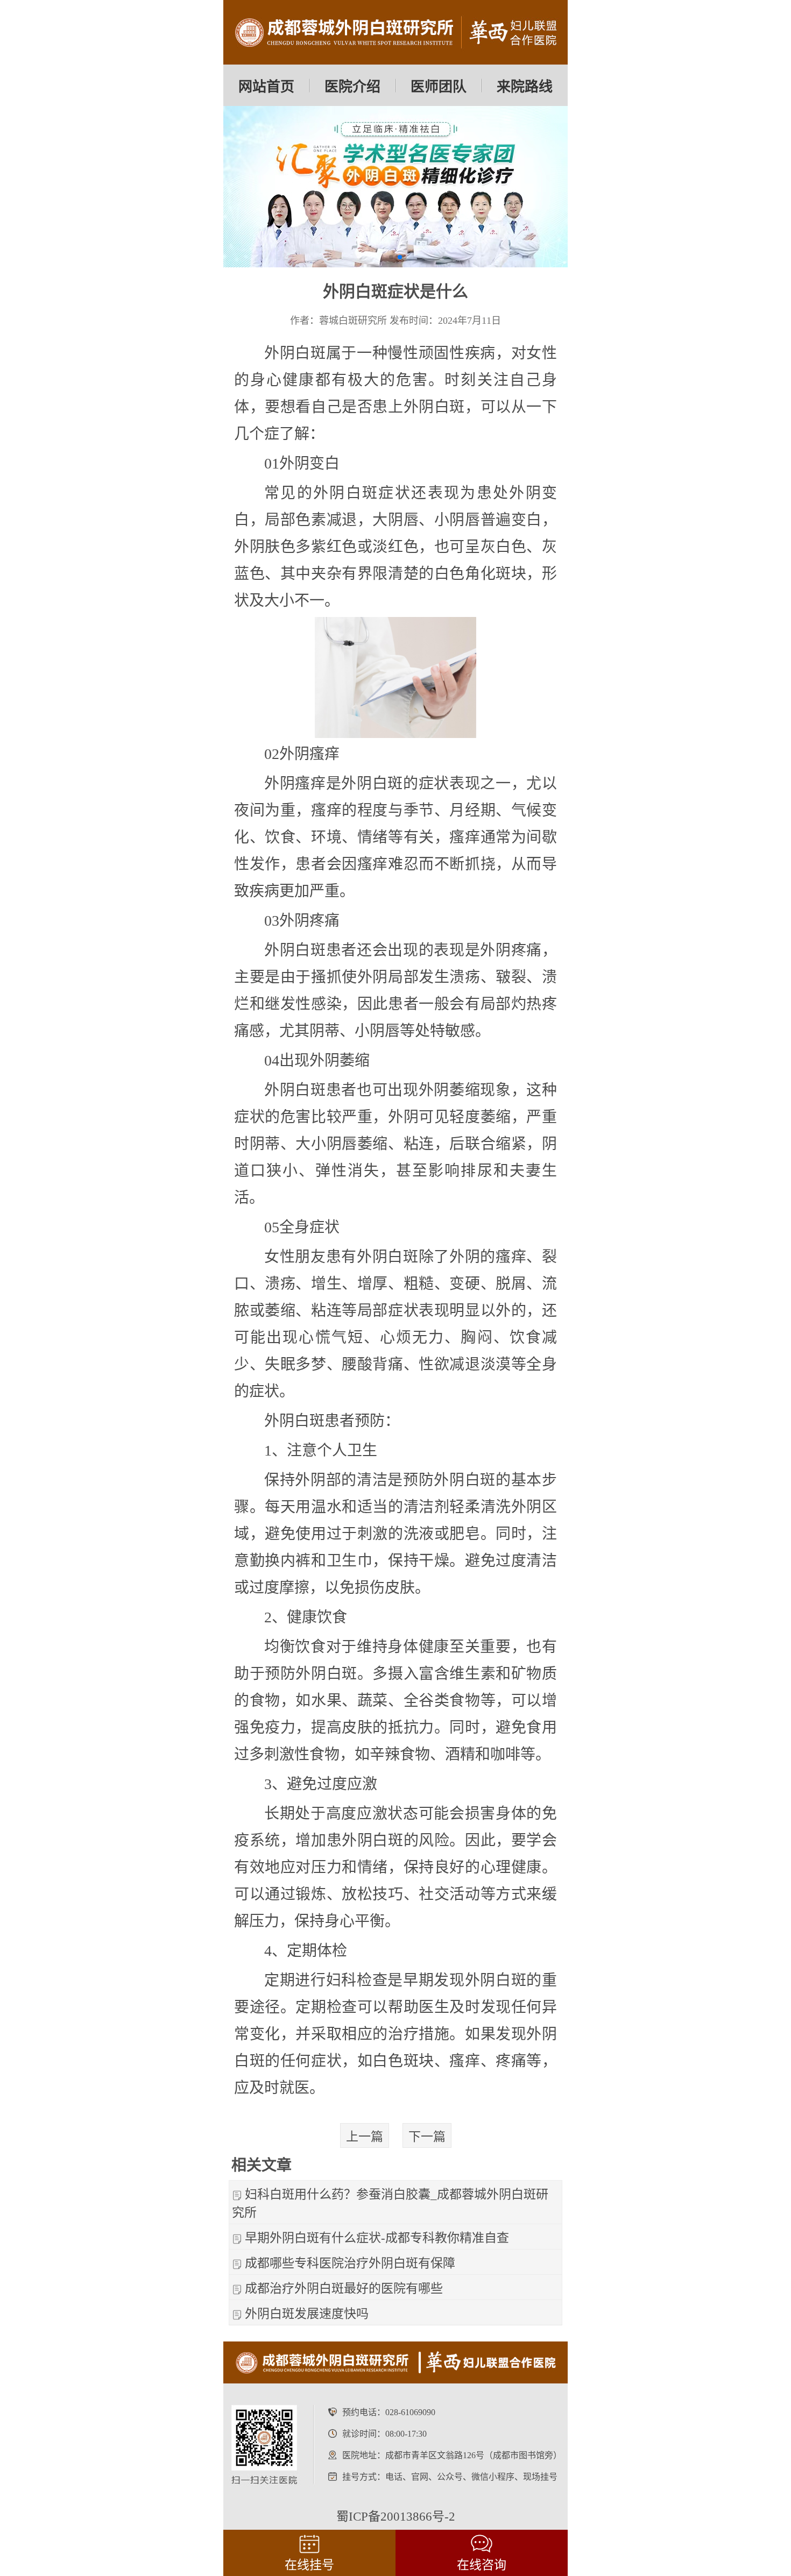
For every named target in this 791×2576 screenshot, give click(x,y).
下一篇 (427, 2137)
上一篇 (365, 2137)
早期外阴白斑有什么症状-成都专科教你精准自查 (377, 2238)
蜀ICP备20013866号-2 (396, 2517)
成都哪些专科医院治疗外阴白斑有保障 (350, 2263)
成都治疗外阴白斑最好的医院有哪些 (344, 2288)
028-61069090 (410, 2412)
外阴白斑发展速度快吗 (307, 2314)
